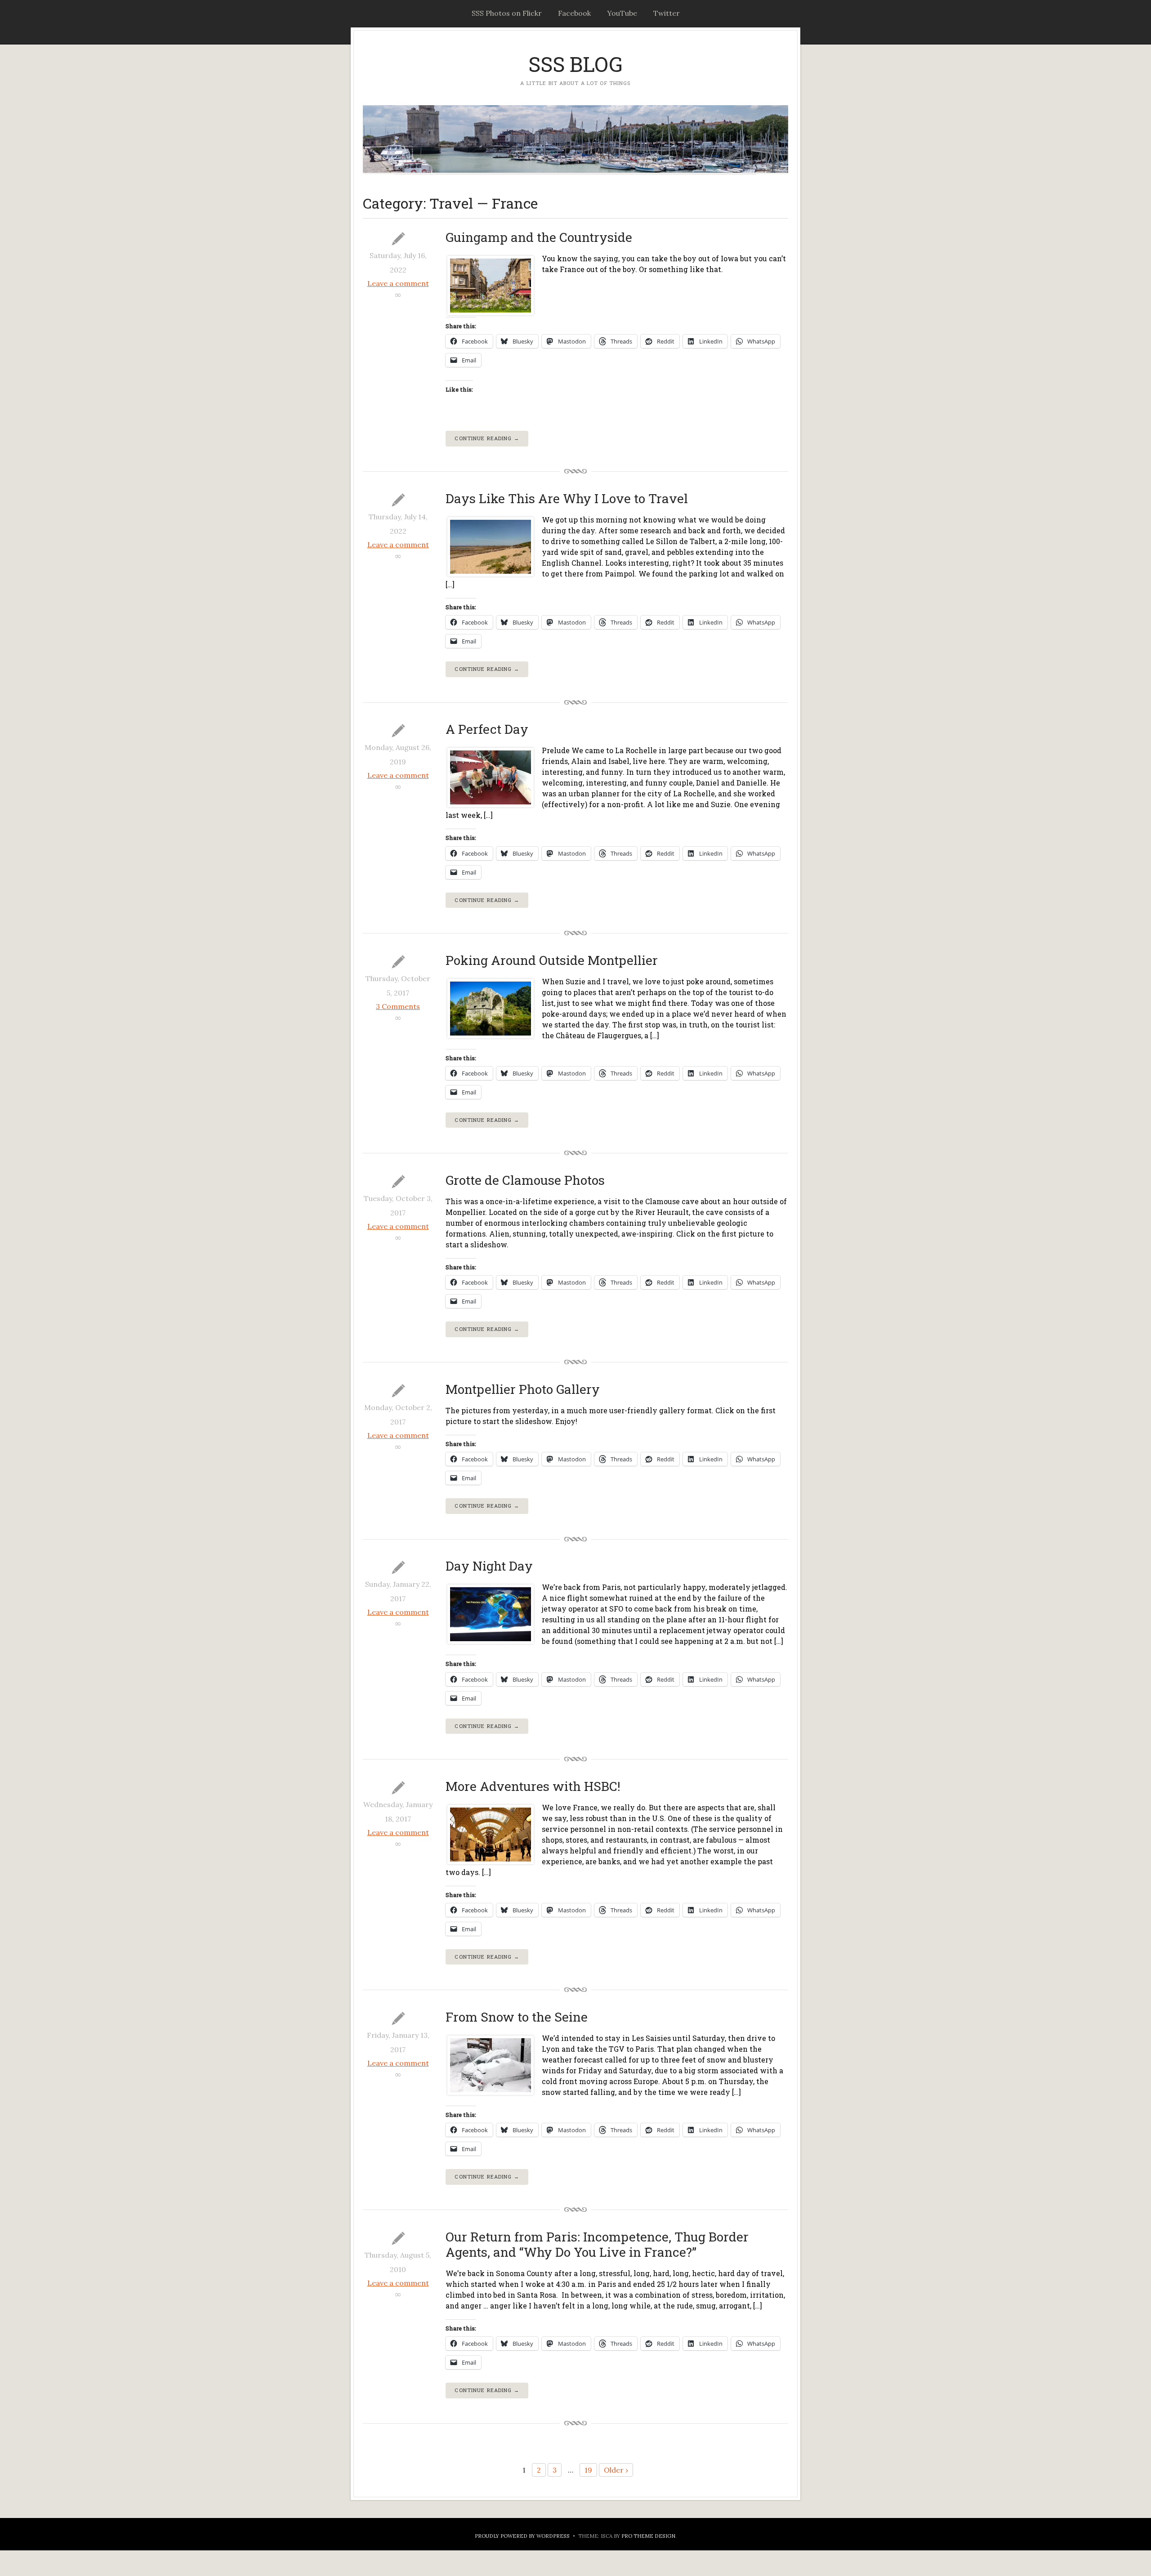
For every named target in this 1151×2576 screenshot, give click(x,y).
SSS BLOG (575, 64)
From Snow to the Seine (517, 2017)
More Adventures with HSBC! (533, 1786)
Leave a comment (398, 283)
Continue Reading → (487, 438)
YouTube (622, 13)
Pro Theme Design (648, 2536)
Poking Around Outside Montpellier (552, 960)
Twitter (667, 13)
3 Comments (398, 1006)
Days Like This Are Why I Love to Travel (567, 498)
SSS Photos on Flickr (507, 13)
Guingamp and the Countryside (539, 237)
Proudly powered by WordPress (522, 2536)
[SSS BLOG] (575, 139)
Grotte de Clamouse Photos (525, 1180)
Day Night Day (489, 1566)
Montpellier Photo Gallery (523, 1389)
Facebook (574, 13)
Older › (616, 2470)
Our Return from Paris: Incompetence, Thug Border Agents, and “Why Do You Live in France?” (597, 2244)
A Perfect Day (487, 729)
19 (588, 2470)
